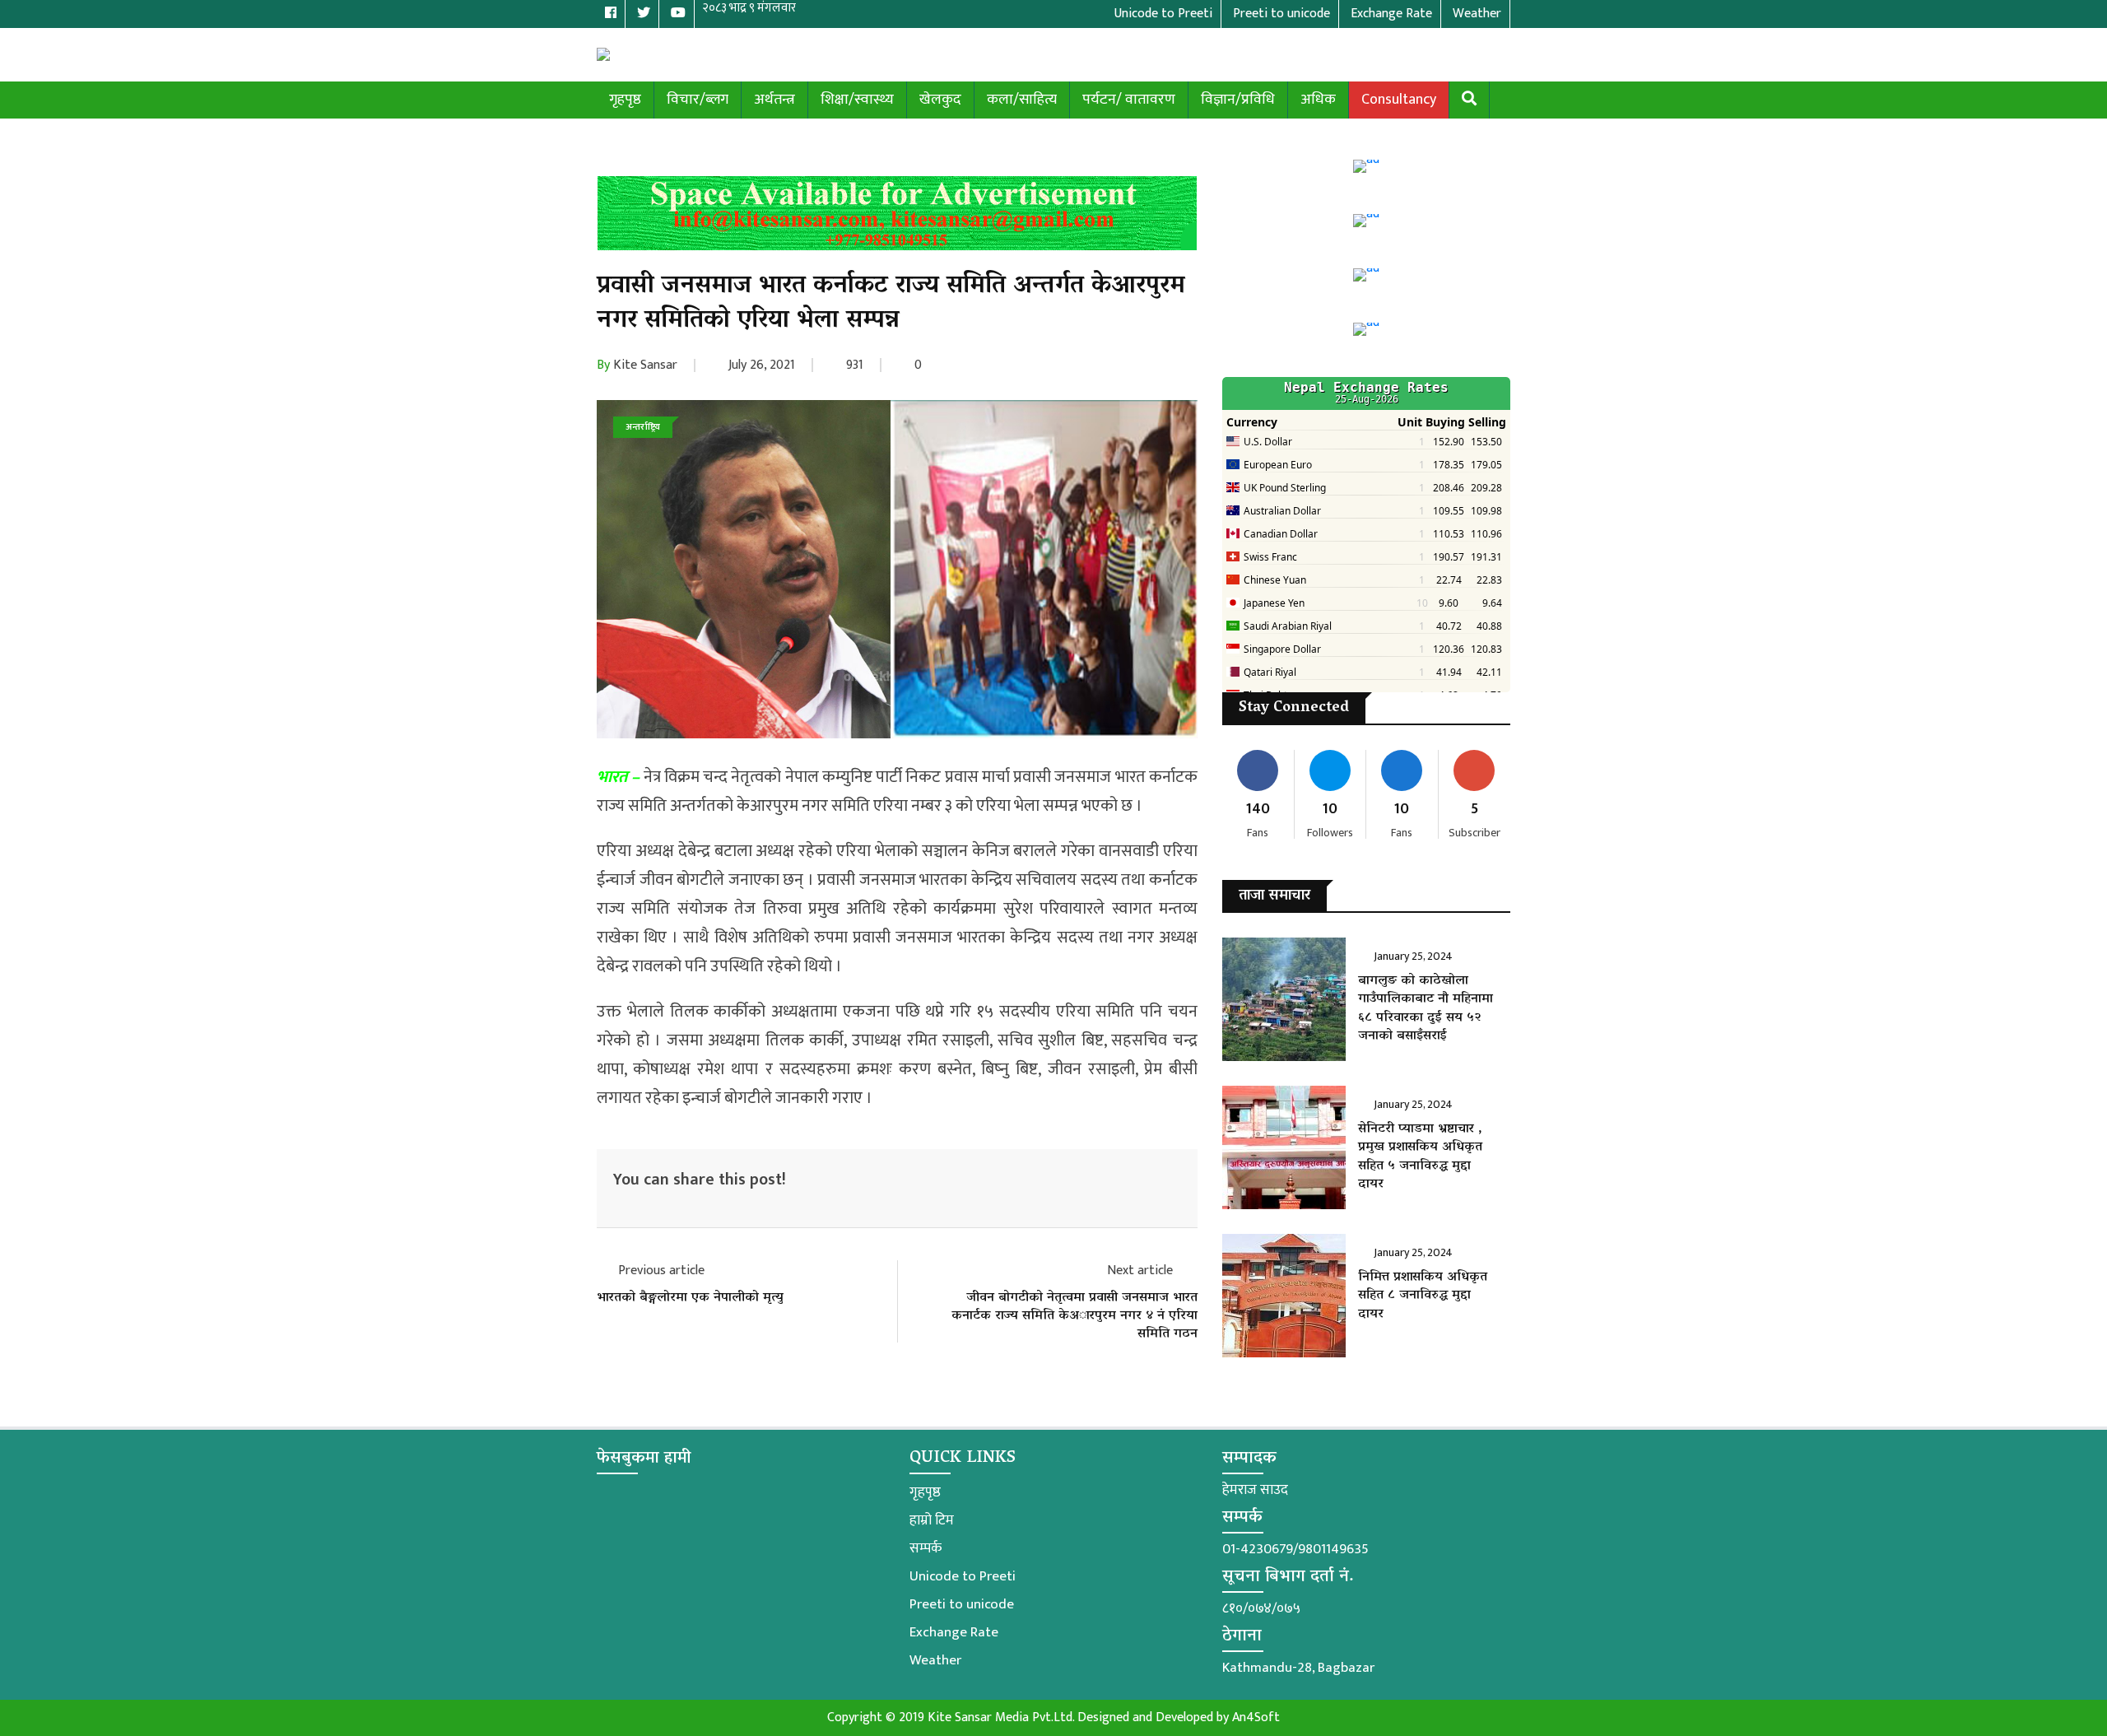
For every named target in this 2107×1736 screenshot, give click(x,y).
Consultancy (1399, 100)
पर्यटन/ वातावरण (1129, 100)
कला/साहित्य (1022, 100)
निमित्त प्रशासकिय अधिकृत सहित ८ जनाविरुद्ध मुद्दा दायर (1423, 1296)
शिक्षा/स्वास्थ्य (857, 100)
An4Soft (1256, 1717)
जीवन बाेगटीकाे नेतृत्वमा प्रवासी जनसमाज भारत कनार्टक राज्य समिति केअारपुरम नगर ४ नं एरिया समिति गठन (1074, 1317)
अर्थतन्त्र (774, 100)
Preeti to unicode (962, 1604)
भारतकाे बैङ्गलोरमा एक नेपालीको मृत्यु (690, 1298)
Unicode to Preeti (963, 1576)
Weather (935, 1660)
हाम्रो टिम (932, 1520)
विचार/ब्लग (698, 100)
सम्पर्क (926, 1548)
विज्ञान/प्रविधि (1238, 100)
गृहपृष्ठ (625, 100)
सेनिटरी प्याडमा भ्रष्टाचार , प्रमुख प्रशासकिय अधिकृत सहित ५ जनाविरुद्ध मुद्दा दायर (1420, 1157)
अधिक (1318, 100)
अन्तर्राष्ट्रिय (643, 427)
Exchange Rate (954, 1632)
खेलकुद (940, 100)
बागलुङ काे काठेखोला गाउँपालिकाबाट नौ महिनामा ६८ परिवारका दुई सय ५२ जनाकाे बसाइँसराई (1426, 1009)
